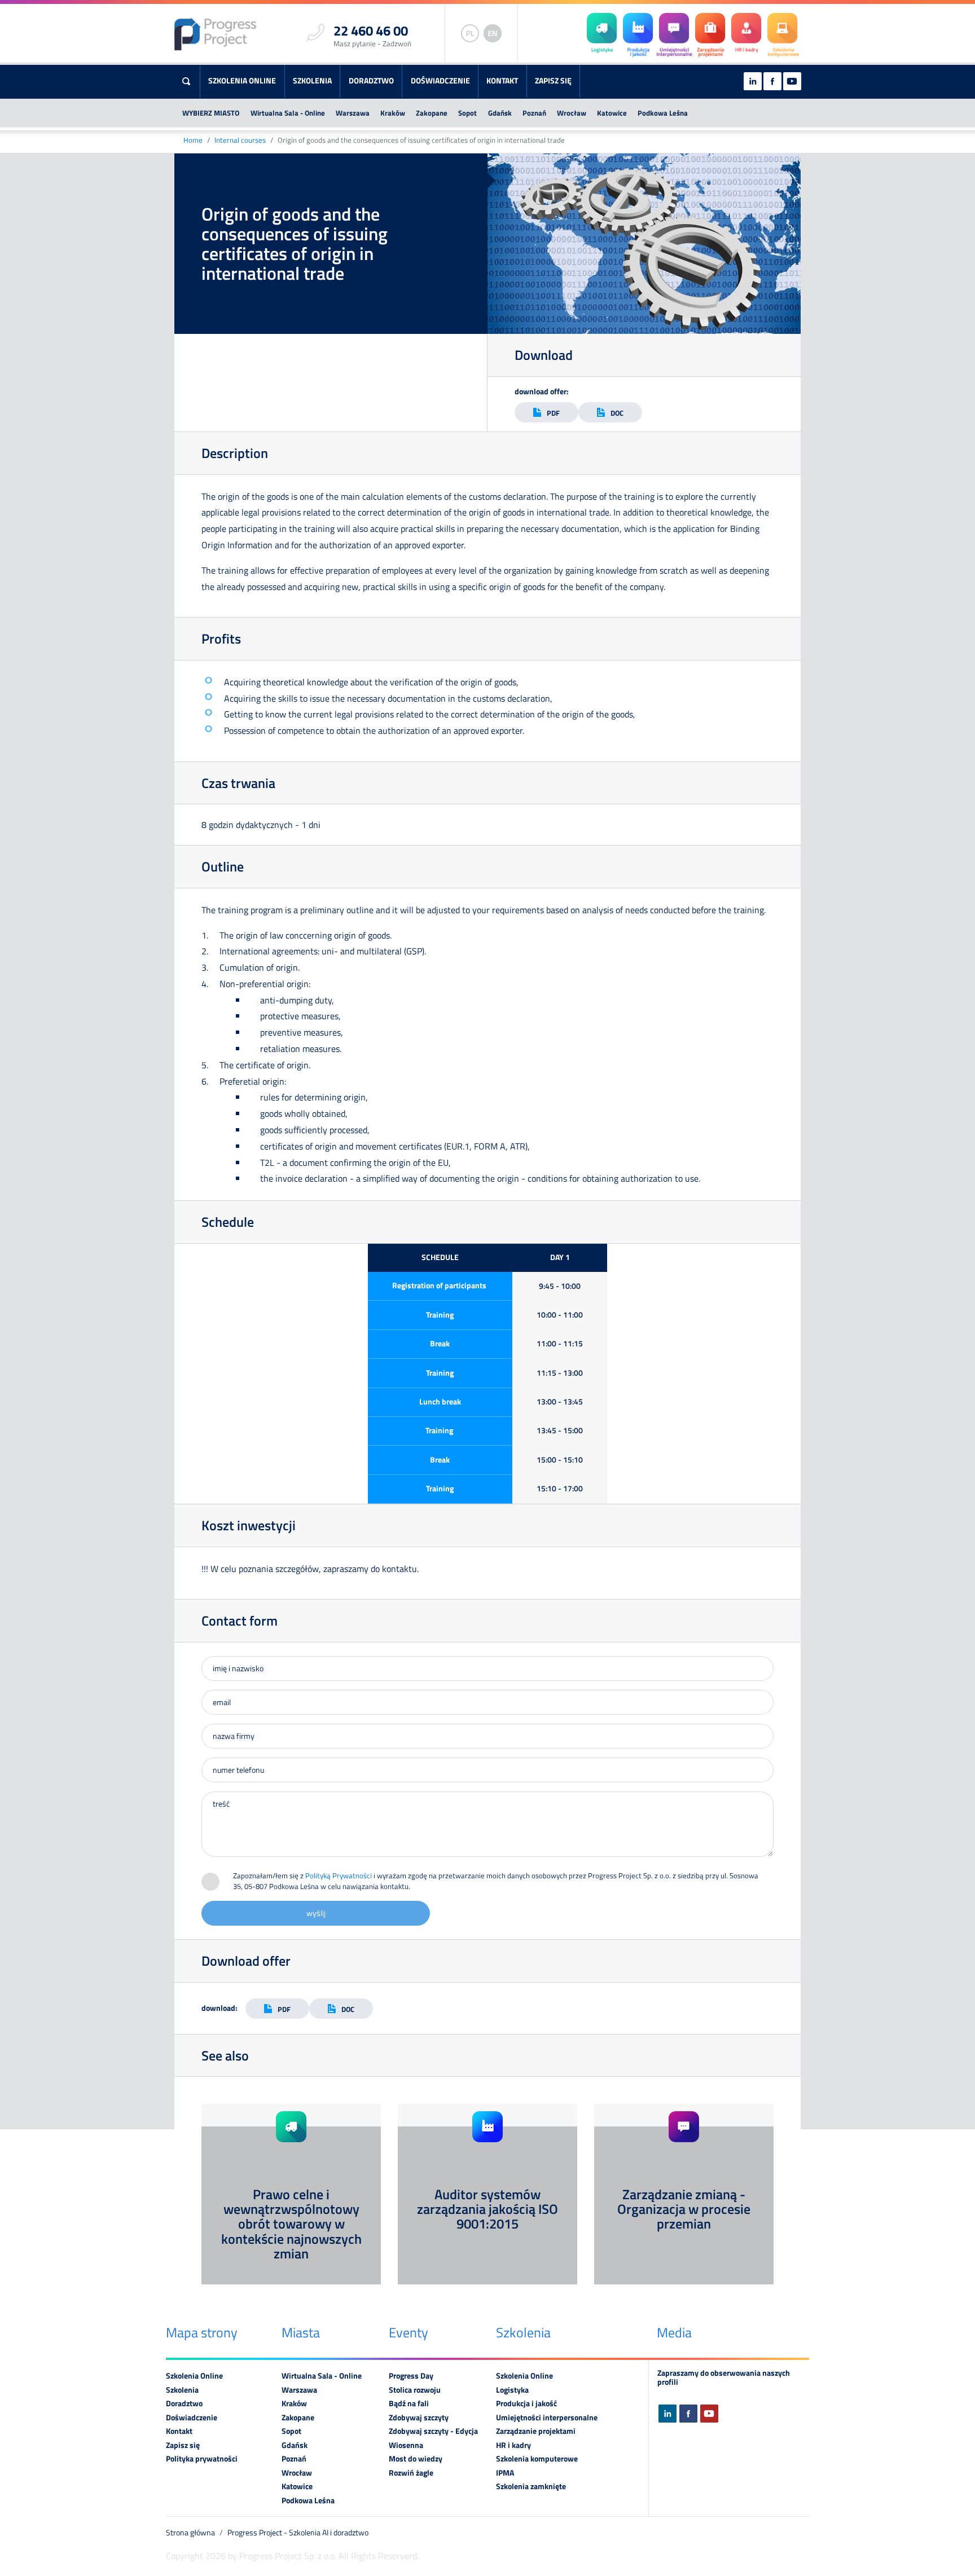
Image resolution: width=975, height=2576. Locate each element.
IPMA (505, 2473)
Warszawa (353, 113)
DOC (617, 413)
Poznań (534, 113)
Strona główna (190, 2533)
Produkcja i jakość (526, 2403)
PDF (553, 413)
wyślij (316, 1913)
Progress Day (411, 2376)
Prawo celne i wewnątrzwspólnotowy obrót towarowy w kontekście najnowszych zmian (291, 2224)
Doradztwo (371, 81)
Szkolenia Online (242, 81)
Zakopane (432, 113)
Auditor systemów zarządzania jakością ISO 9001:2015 (488, 2209)
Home (193, 140)
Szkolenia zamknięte (531, 2486)
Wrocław (572, 113)
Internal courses (240, 140)
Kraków (393, 113)
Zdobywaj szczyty (419, 2418)
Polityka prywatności (202, 2459)
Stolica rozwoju (415, 2390)
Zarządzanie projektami (536, 2431)
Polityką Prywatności (339, 1875)
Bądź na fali (409, 2403)
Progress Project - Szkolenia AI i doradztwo (298, 2533)
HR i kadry (513, 2445)
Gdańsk (500, 113)
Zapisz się (553, 81)
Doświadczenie (440, 81)
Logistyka (512, 2390)
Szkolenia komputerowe (537, 2459)
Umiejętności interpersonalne (547, 2418)
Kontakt (502, 81)
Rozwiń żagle (411, 2473)
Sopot (467, 113)
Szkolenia (312, 81)
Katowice (612, 113)
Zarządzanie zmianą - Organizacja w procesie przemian (684, 2209)
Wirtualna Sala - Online (288, 113)
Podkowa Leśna (663, 113)
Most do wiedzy (416, 2459)
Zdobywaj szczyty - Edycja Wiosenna (433, 2438)
